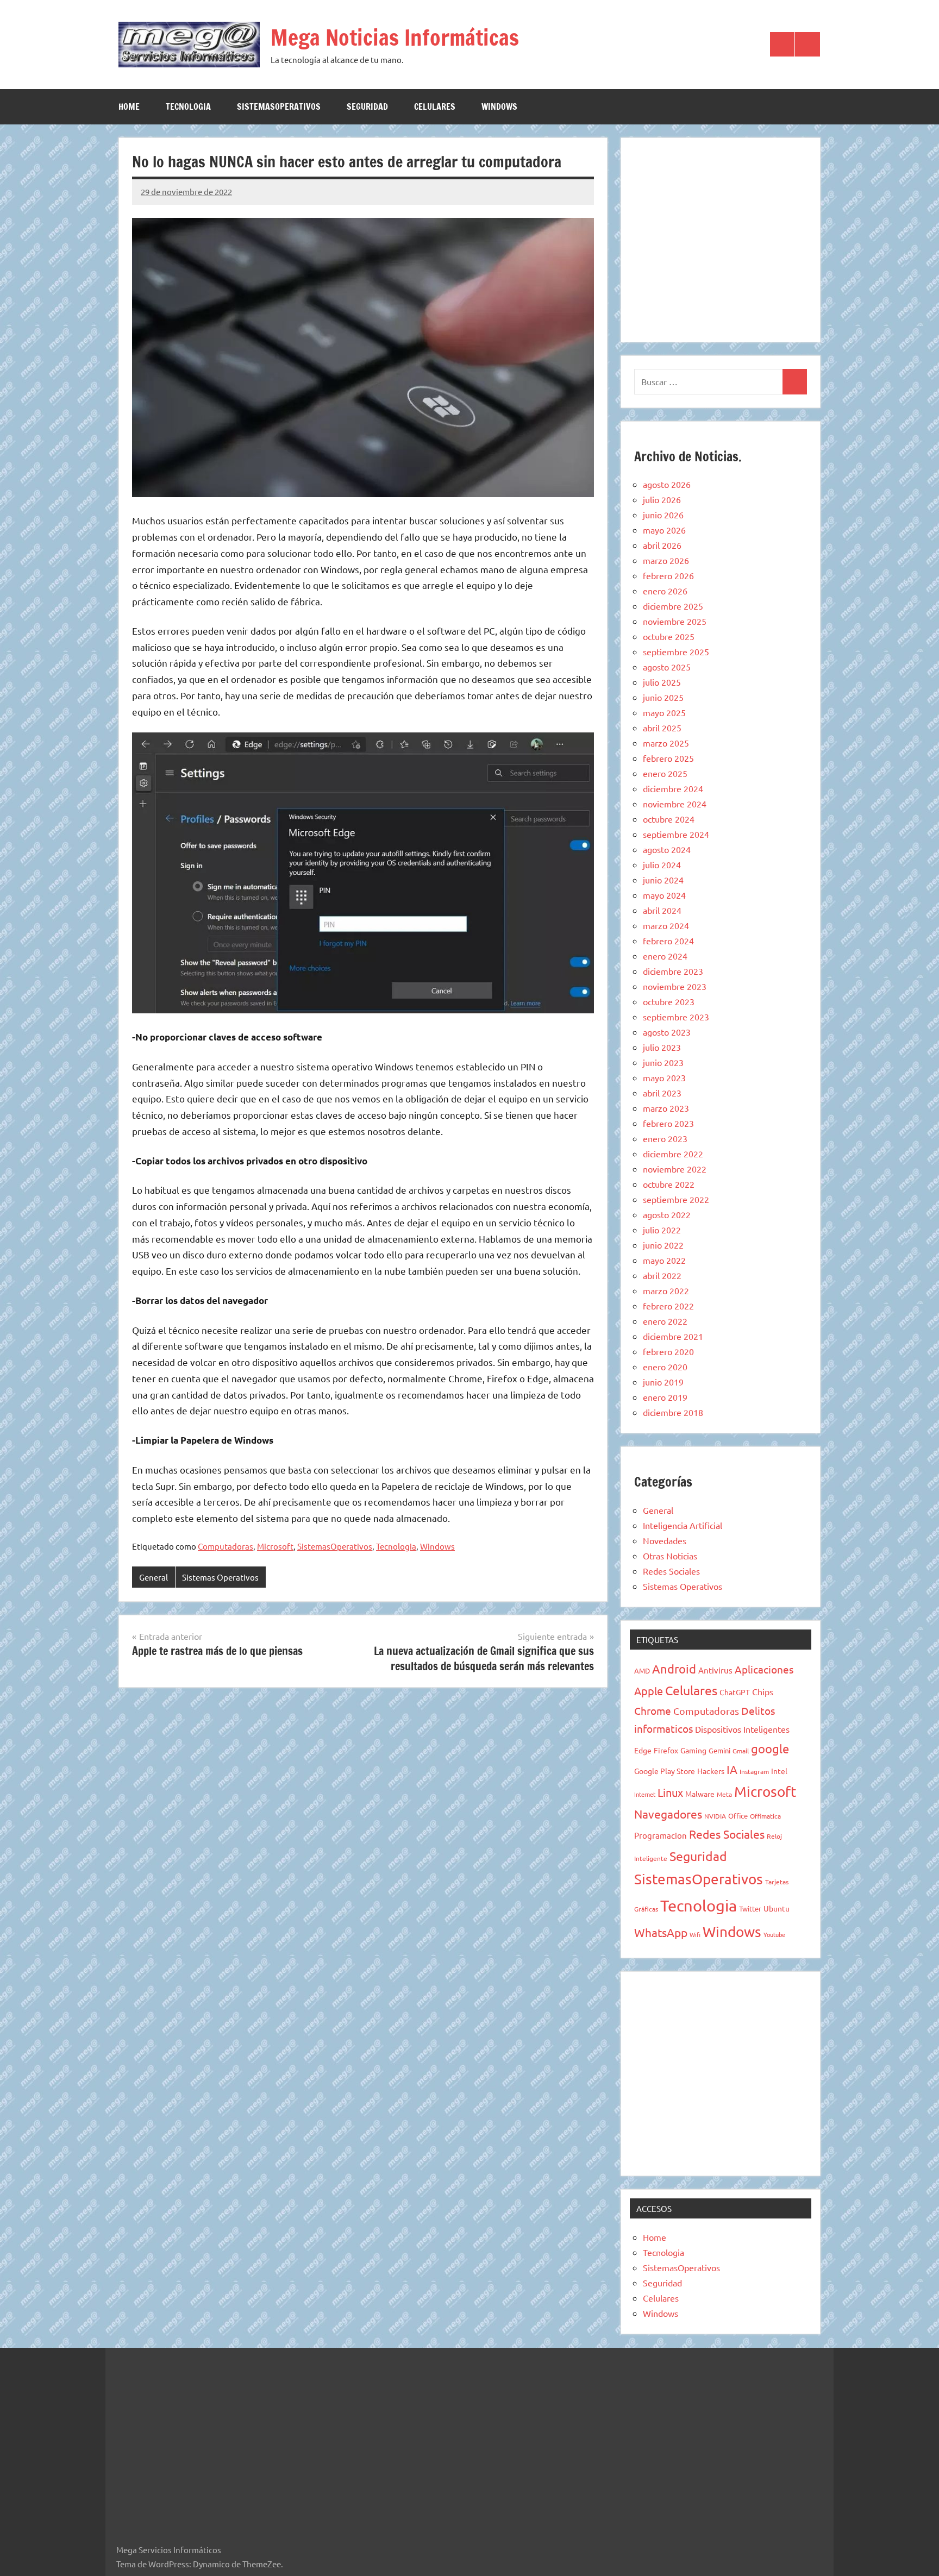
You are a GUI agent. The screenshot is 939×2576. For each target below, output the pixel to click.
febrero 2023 (668, 1123)
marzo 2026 (666, 560)
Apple (649, 1691)
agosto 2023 (667, 1032)
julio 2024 (662, 864)
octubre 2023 (669, 1001)
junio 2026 (663, 515)
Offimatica (765, 1816)
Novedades (665, 1540)
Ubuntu (777, 1908)
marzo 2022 (666, 1290)
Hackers (711, 1771)
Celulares (435, 106)
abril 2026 (662, 545)
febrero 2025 (668, 758)
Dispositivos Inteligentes (742, 1729)
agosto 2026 (667, 484)
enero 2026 (665, 591)
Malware (700, 1794)
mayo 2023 (664, 1077)
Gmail (741, 1751)
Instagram (754, 1771)
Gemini (719, 1750)
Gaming (693, 1750)
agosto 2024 (667, 849)
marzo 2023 (666, 1108)
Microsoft (275, 1546)
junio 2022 (663, 1245)
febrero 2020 (668, 1351)
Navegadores (668, 1814)
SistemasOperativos (279, 106)
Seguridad (367, 106)
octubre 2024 (669, 819)
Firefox (666, 1750)
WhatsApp (661, 1932)
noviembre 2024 (675, 804)
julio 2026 (662, 499)
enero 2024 (665, 956)
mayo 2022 (664, 1260)
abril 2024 (662, 910)
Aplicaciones (764, 1669)
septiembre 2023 (676, 1017)
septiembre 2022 (676, 1199)
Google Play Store (665, 1771)
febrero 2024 (668, 941)
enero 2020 (665, 1367)
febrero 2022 (668, 1306)
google (770, 1748)
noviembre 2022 (675, 1169)
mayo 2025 (664, 712)
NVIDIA (715, 1816)
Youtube (774, 1934)
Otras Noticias (670, 1556)
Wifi (695, 1934)
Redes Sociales (671, 1571)
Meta (724, 1794)
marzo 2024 (666, 925)
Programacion (661, 1835)
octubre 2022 (669, 1184)
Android (674, 1669)
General (154, 1577)
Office (738, 1816)
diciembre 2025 (673, 606)
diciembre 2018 (673, 1412)
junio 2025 (663, 697)
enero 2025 (665, 773)
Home (129, 106)
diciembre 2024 (673, 788)
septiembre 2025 (676, 651)
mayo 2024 (664, 895)
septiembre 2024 (676, 834)
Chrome (653, 1710)
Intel (779, 1771)
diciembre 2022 (673, 1154)
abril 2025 (662, 728)
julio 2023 (662, 1047)
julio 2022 (662, 1230)
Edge (643, 1750)
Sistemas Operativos (220, 1577)
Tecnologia (188, 106)
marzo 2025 (666, 743)
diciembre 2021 (673, 1336)
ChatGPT (735, 1692)
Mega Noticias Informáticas (395, 37)
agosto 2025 (667, 667)
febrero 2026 (668, 575)
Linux (670, 1792)
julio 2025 (662, 682)
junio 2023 (663, 1062)
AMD (642, 1671)
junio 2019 (663, 1382)
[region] (721, 238)
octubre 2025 (669, 636)
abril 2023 (662, 1093)
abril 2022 (662, 1275)
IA (732, 1769)
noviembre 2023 (675, 986)
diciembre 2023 (673, 971)
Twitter (750, 1909)
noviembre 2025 (675, 621)
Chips (763, 1691)
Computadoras (226, 1546)
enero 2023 (665, 1138)
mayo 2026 (664, 530)
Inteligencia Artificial (683, 1525)
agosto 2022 (667, 1214)
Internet (645, 1794)
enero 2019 (665, 1397)
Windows (499, 106)
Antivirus (715, 1670)
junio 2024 (663, 880)
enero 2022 (665, 1321)
